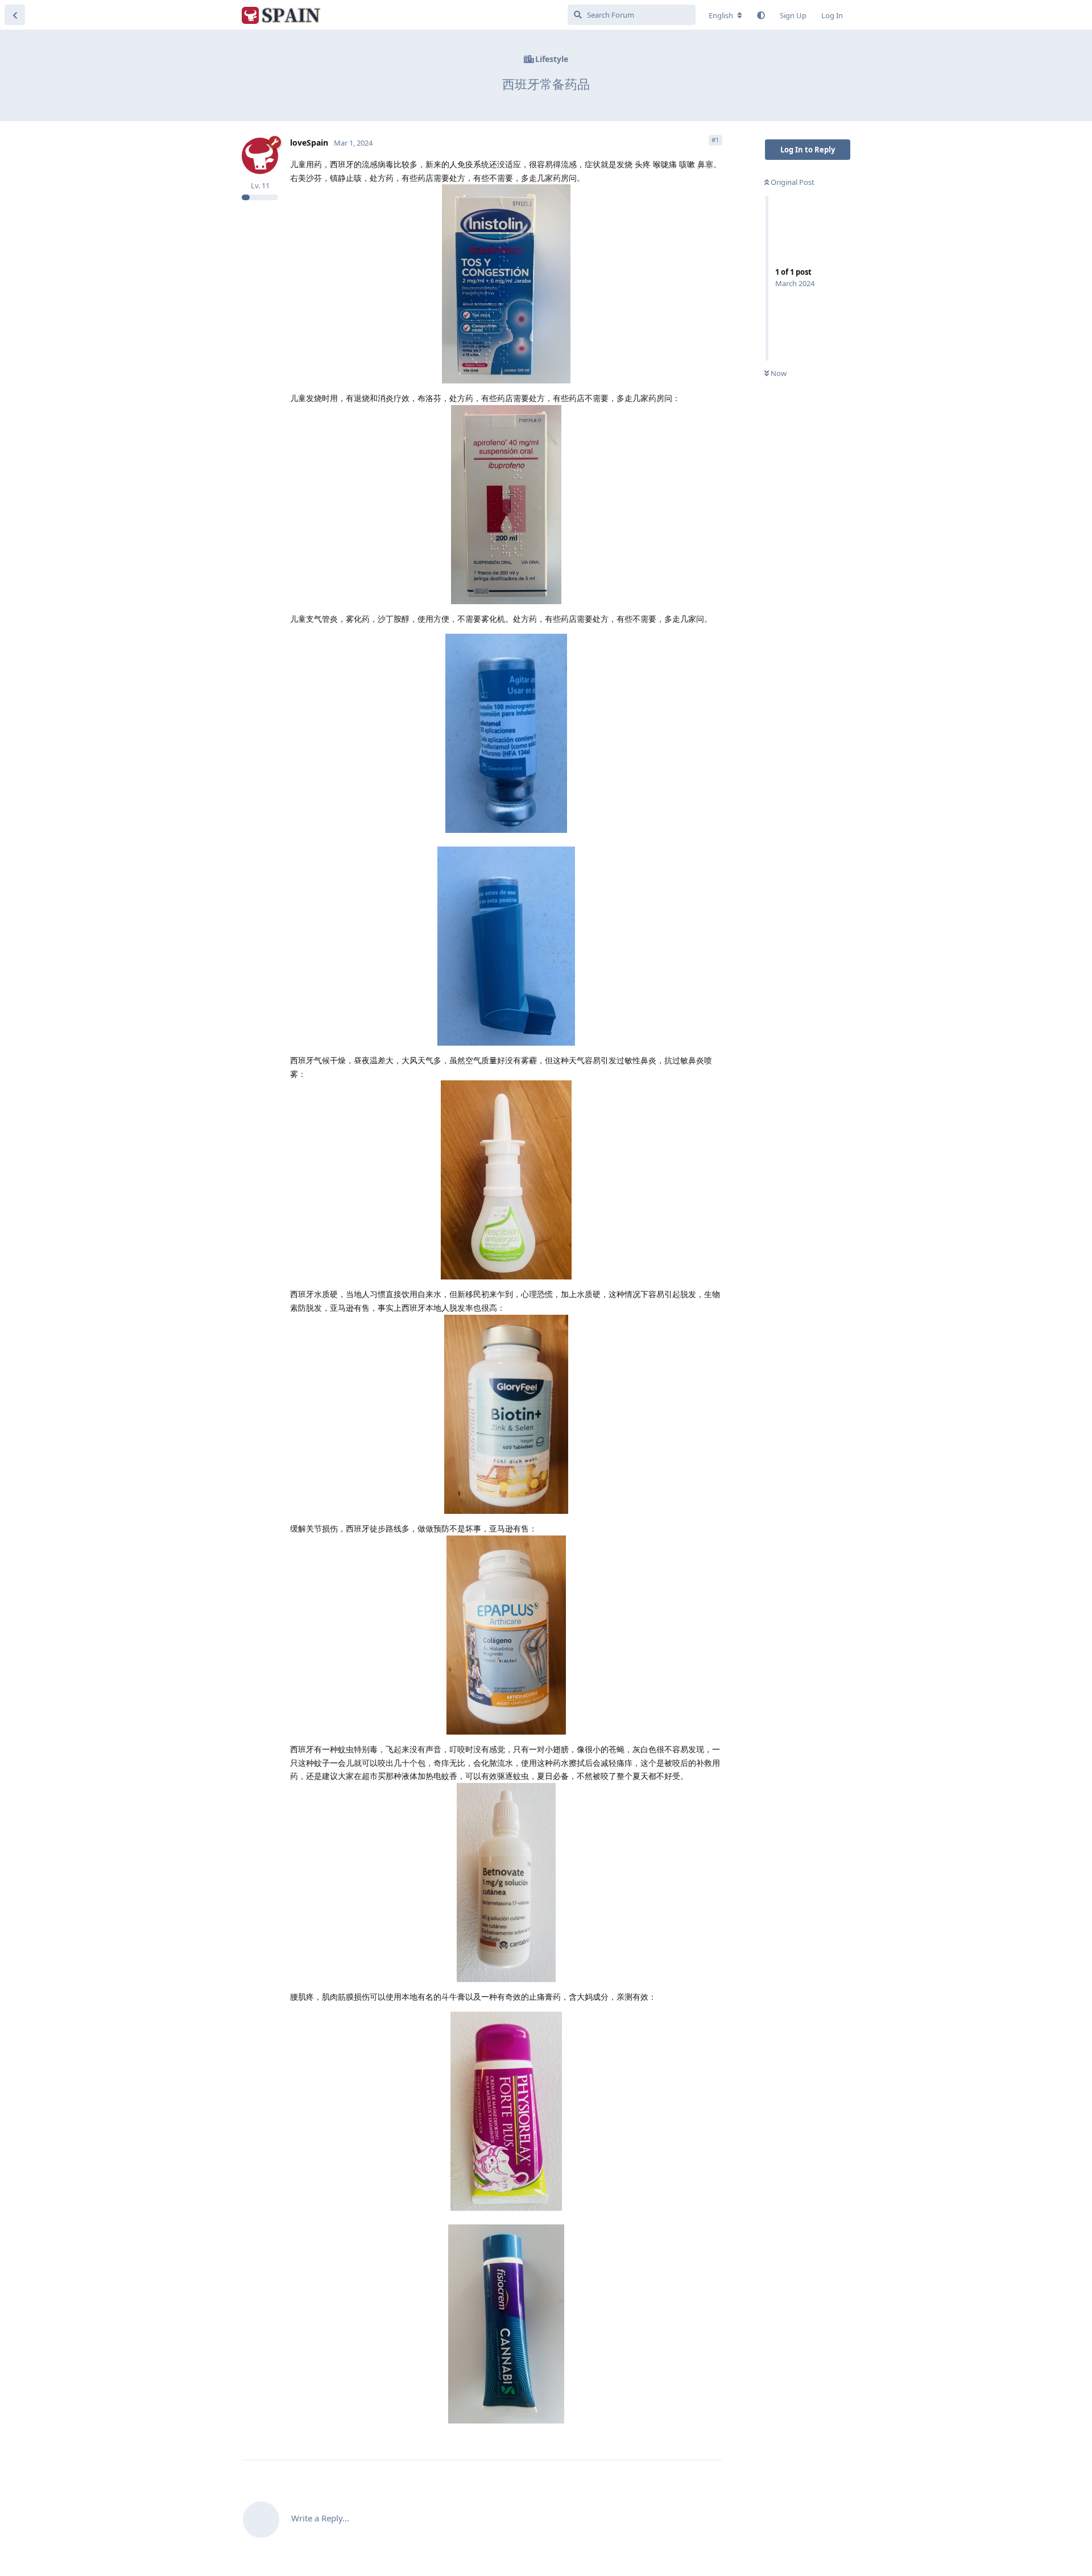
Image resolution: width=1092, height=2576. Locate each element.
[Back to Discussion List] (15, 15)
